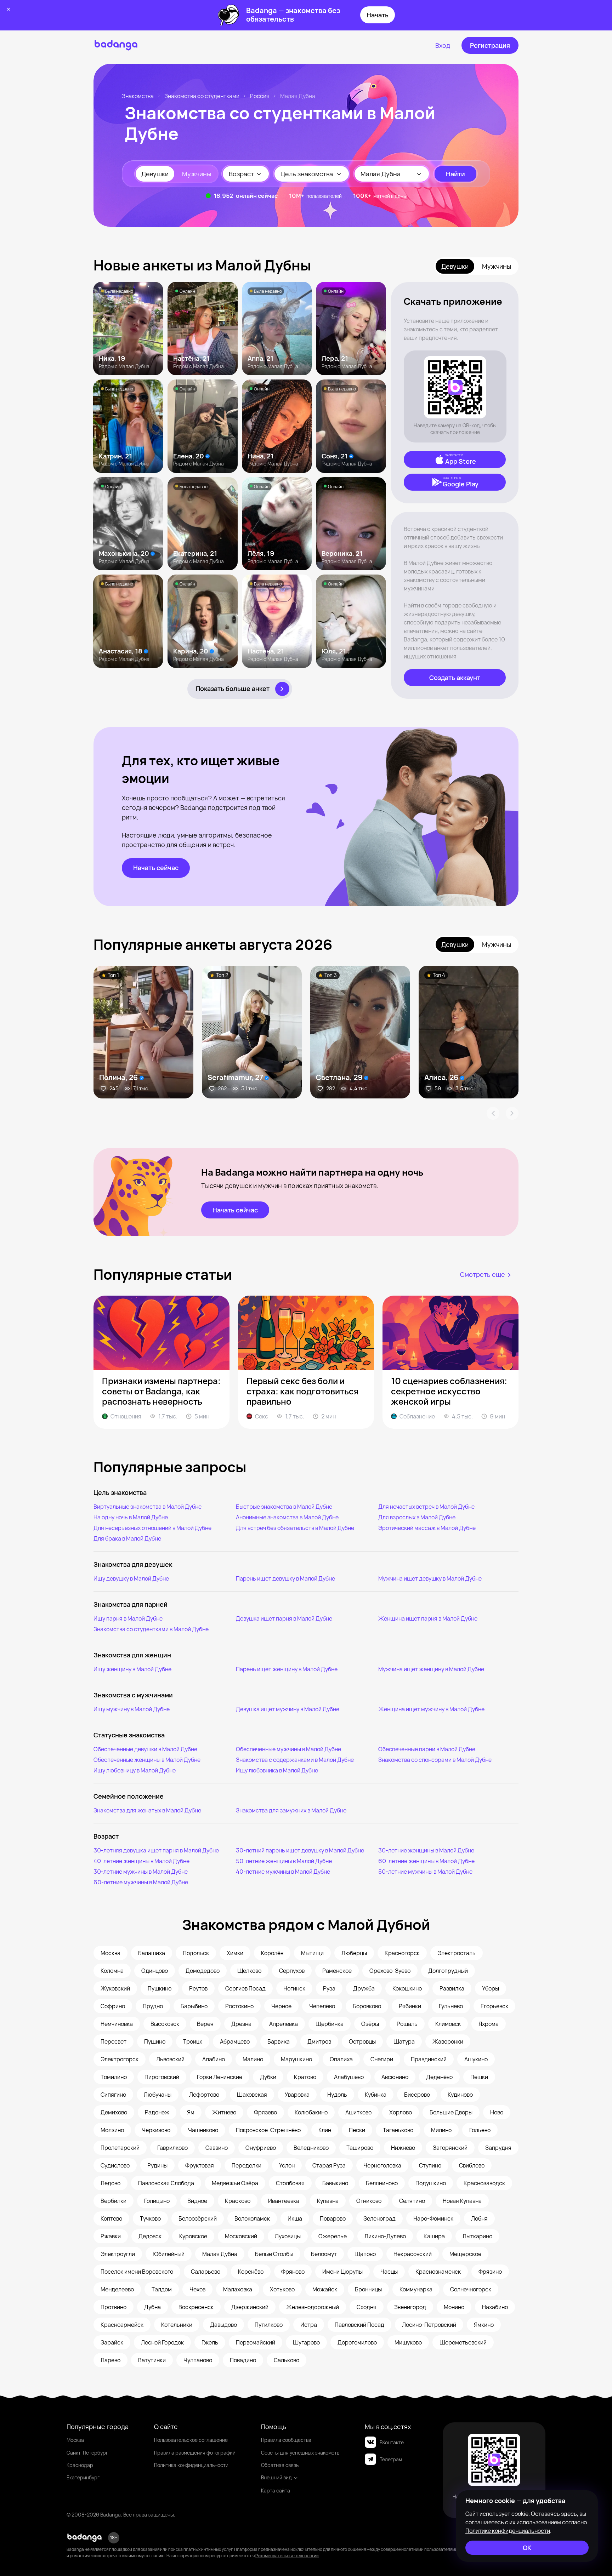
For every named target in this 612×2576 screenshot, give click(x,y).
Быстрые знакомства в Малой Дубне (284, 1507)
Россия (260, 96)
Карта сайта (276, 2491)
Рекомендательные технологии (287, 2556)
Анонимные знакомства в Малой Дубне (287, 1517)
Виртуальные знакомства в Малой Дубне (148, 1507)
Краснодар (80, 2465)
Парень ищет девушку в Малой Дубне (285, 1578)
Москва (75, 2440)
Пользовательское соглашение (191, 2440)
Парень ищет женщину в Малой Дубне (287, 1669)
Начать (378, 15)
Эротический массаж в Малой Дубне (427, 1528)
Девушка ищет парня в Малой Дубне (284, 1618)
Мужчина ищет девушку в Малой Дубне (430, 1578)
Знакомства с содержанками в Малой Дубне (295, 1760)
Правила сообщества (286, 2440)
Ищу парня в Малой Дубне (128, 1618)
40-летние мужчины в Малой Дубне (283, 1872)
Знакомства (138, 96)
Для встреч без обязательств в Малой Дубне (295, 1528)
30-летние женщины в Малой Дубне (426, 1850)
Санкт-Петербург (87, 2453)
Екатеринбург (83, 2477)
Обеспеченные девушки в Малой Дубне (145, 1749)
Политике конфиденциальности (508, 2531)
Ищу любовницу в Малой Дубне (135, 1770)
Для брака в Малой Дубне (127, 1538)
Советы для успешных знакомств (300, 2453)
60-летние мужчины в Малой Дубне (141, 1882)
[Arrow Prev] (493, 1113)
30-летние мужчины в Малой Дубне (141, 1872)
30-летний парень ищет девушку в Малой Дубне (300, 1850)
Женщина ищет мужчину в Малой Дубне (431, 1709)
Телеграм (391, 2459)
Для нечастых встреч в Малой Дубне (426, 1507)
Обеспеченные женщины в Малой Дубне (147, 1760)
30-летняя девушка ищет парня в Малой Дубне (156, 1850)
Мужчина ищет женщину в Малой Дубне (431, 1669)
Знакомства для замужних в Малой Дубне (291, 1810)
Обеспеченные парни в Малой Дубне (427, 1749)
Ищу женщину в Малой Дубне (132, 1669)
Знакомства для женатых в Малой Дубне (147, 1810)
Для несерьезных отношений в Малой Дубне (152, 1528)
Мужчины (197, 174)
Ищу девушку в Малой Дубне (131, 1578)
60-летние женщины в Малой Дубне (426, 1861)
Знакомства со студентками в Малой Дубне (151, 1629)
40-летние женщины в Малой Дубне (141, 1861)
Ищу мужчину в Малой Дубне (132, 1709)
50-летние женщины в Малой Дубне (284, 1861)
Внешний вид (276, 2477)
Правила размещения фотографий (195, 2453)
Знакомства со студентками (202, 96)
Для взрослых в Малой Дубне (417, 1517)
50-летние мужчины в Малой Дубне (425, 1872)
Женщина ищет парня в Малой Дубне (428, 1618)
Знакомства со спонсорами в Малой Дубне (435, 1760)
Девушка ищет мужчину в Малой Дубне (288, 1709)
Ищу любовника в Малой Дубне (277, 1770)
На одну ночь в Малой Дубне (131, 1517)
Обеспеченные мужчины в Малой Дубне (288, 1749)
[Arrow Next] (512, 1113)
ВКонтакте (392, 2442)
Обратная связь (280, 2465)
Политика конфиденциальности (191, 2465)
